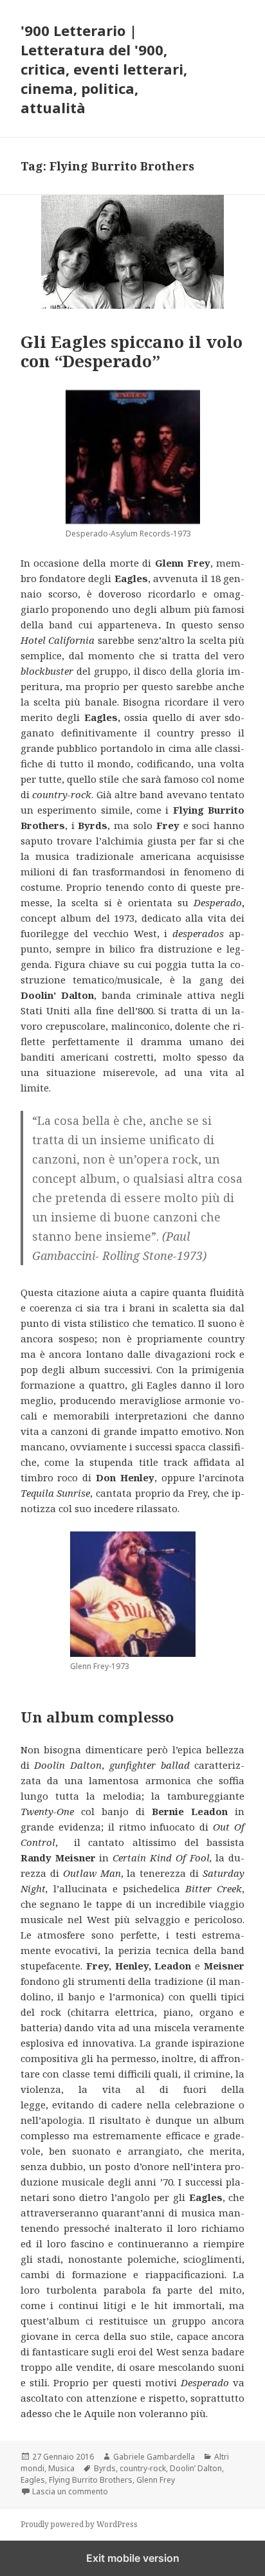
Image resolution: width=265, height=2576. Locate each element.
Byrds (105, 2468)
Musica (61, 2468)
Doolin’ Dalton (196, 2468)
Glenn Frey (156, 2480)
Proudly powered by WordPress (79, 2524)
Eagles (33, 2480)
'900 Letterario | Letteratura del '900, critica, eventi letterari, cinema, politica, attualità (104, 69)
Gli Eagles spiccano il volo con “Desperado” (132, 351)
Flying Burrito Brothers (91, 2480)
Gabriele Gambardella (154, 2457)
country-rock (143, 2468)
